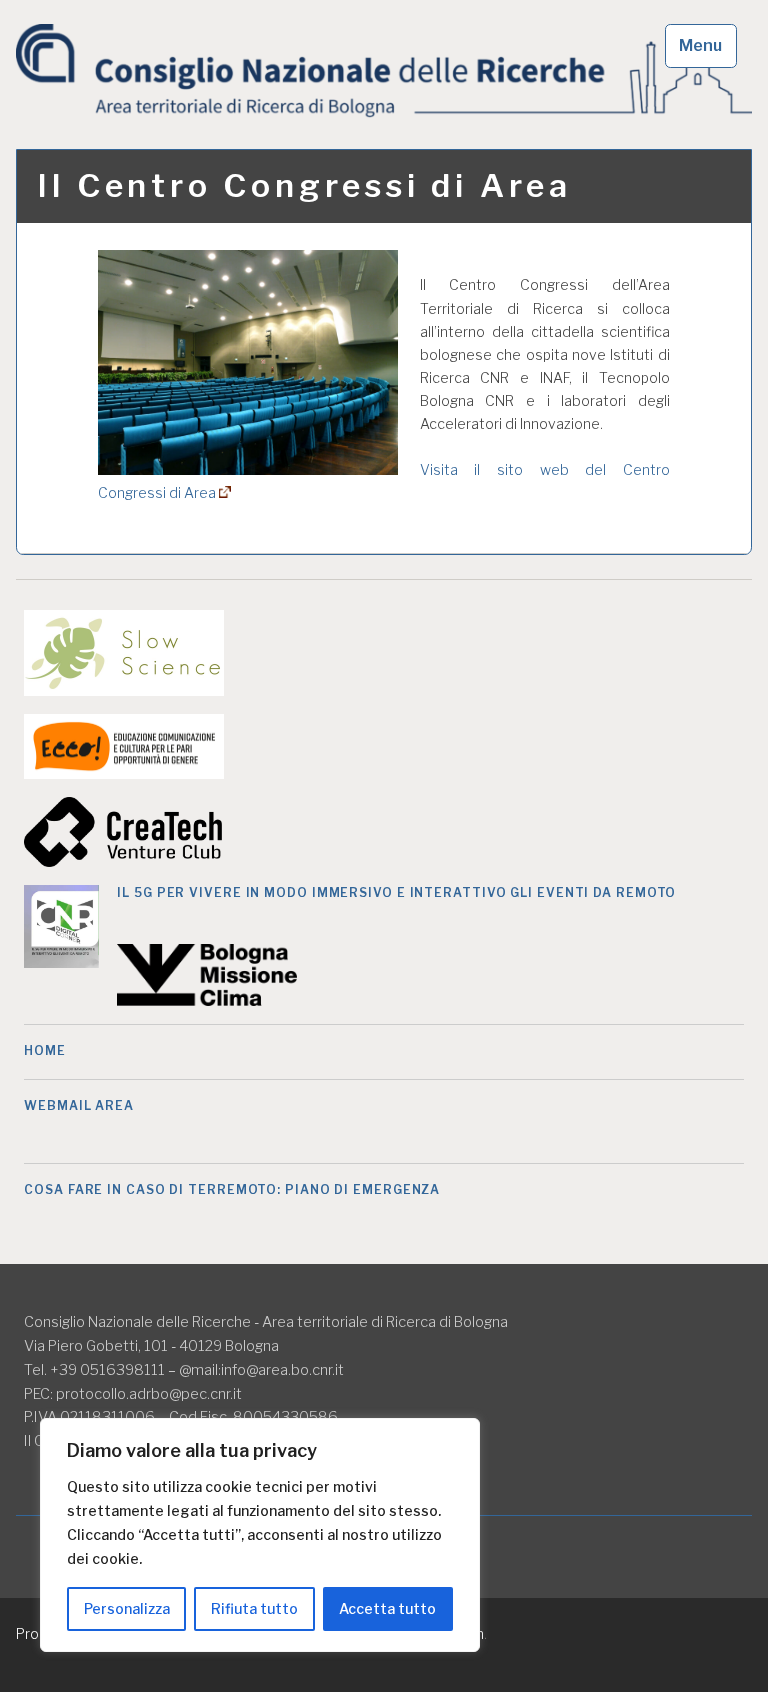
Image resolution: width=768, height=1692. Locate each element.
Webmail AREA (79, 1105)
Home (45, 1050)
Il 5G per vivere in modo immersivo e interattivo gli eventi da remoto (396, 892)
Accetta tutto (387, 1608)
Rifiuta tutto (254, 1608)
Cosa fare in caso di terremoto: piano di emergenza (232, 1189)
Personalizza (127, 1608)
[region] (260, 1535)
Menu (700, 45)
